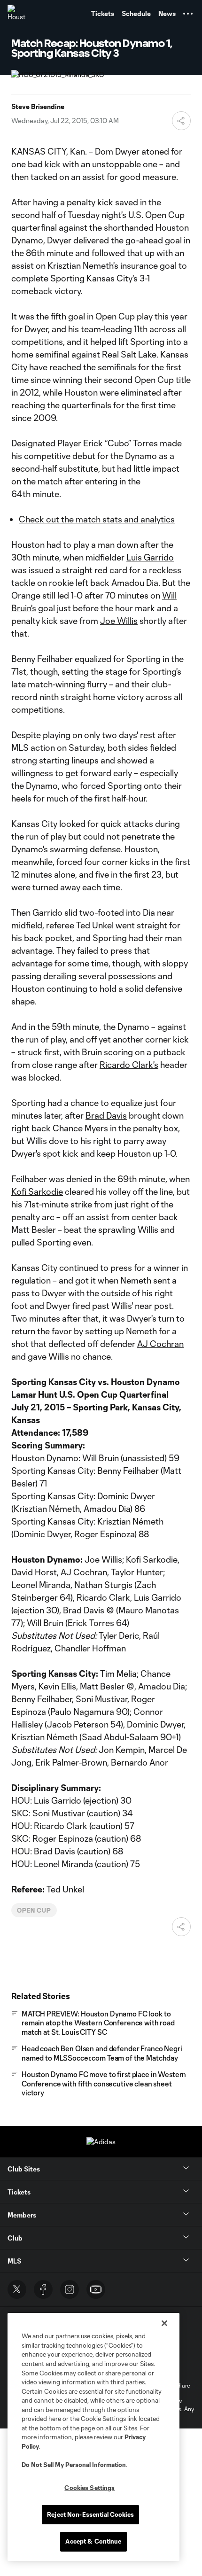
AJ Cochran (160, 1344)
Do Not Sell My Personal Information (74, 2465)
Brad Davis (106, 1115)
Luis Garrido (150, 557)
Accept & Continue (93, 2541)
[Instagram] (70, 2289)
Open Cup (34, 1910)
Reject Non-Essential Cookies (90, 2514)
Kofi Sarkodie (37, 1191)
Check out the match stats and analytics (97, 519)
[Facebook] (43, 2289)
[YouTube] (96, 2289)
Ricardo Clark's (129, 1065)
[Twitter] (17, 2289)
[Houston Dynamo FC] (16, 14)
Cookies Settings (89, 2488)
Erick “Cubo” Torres (120, 443)
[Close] (164, 2323)
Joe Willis (119, 621)
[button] (188, 14)
